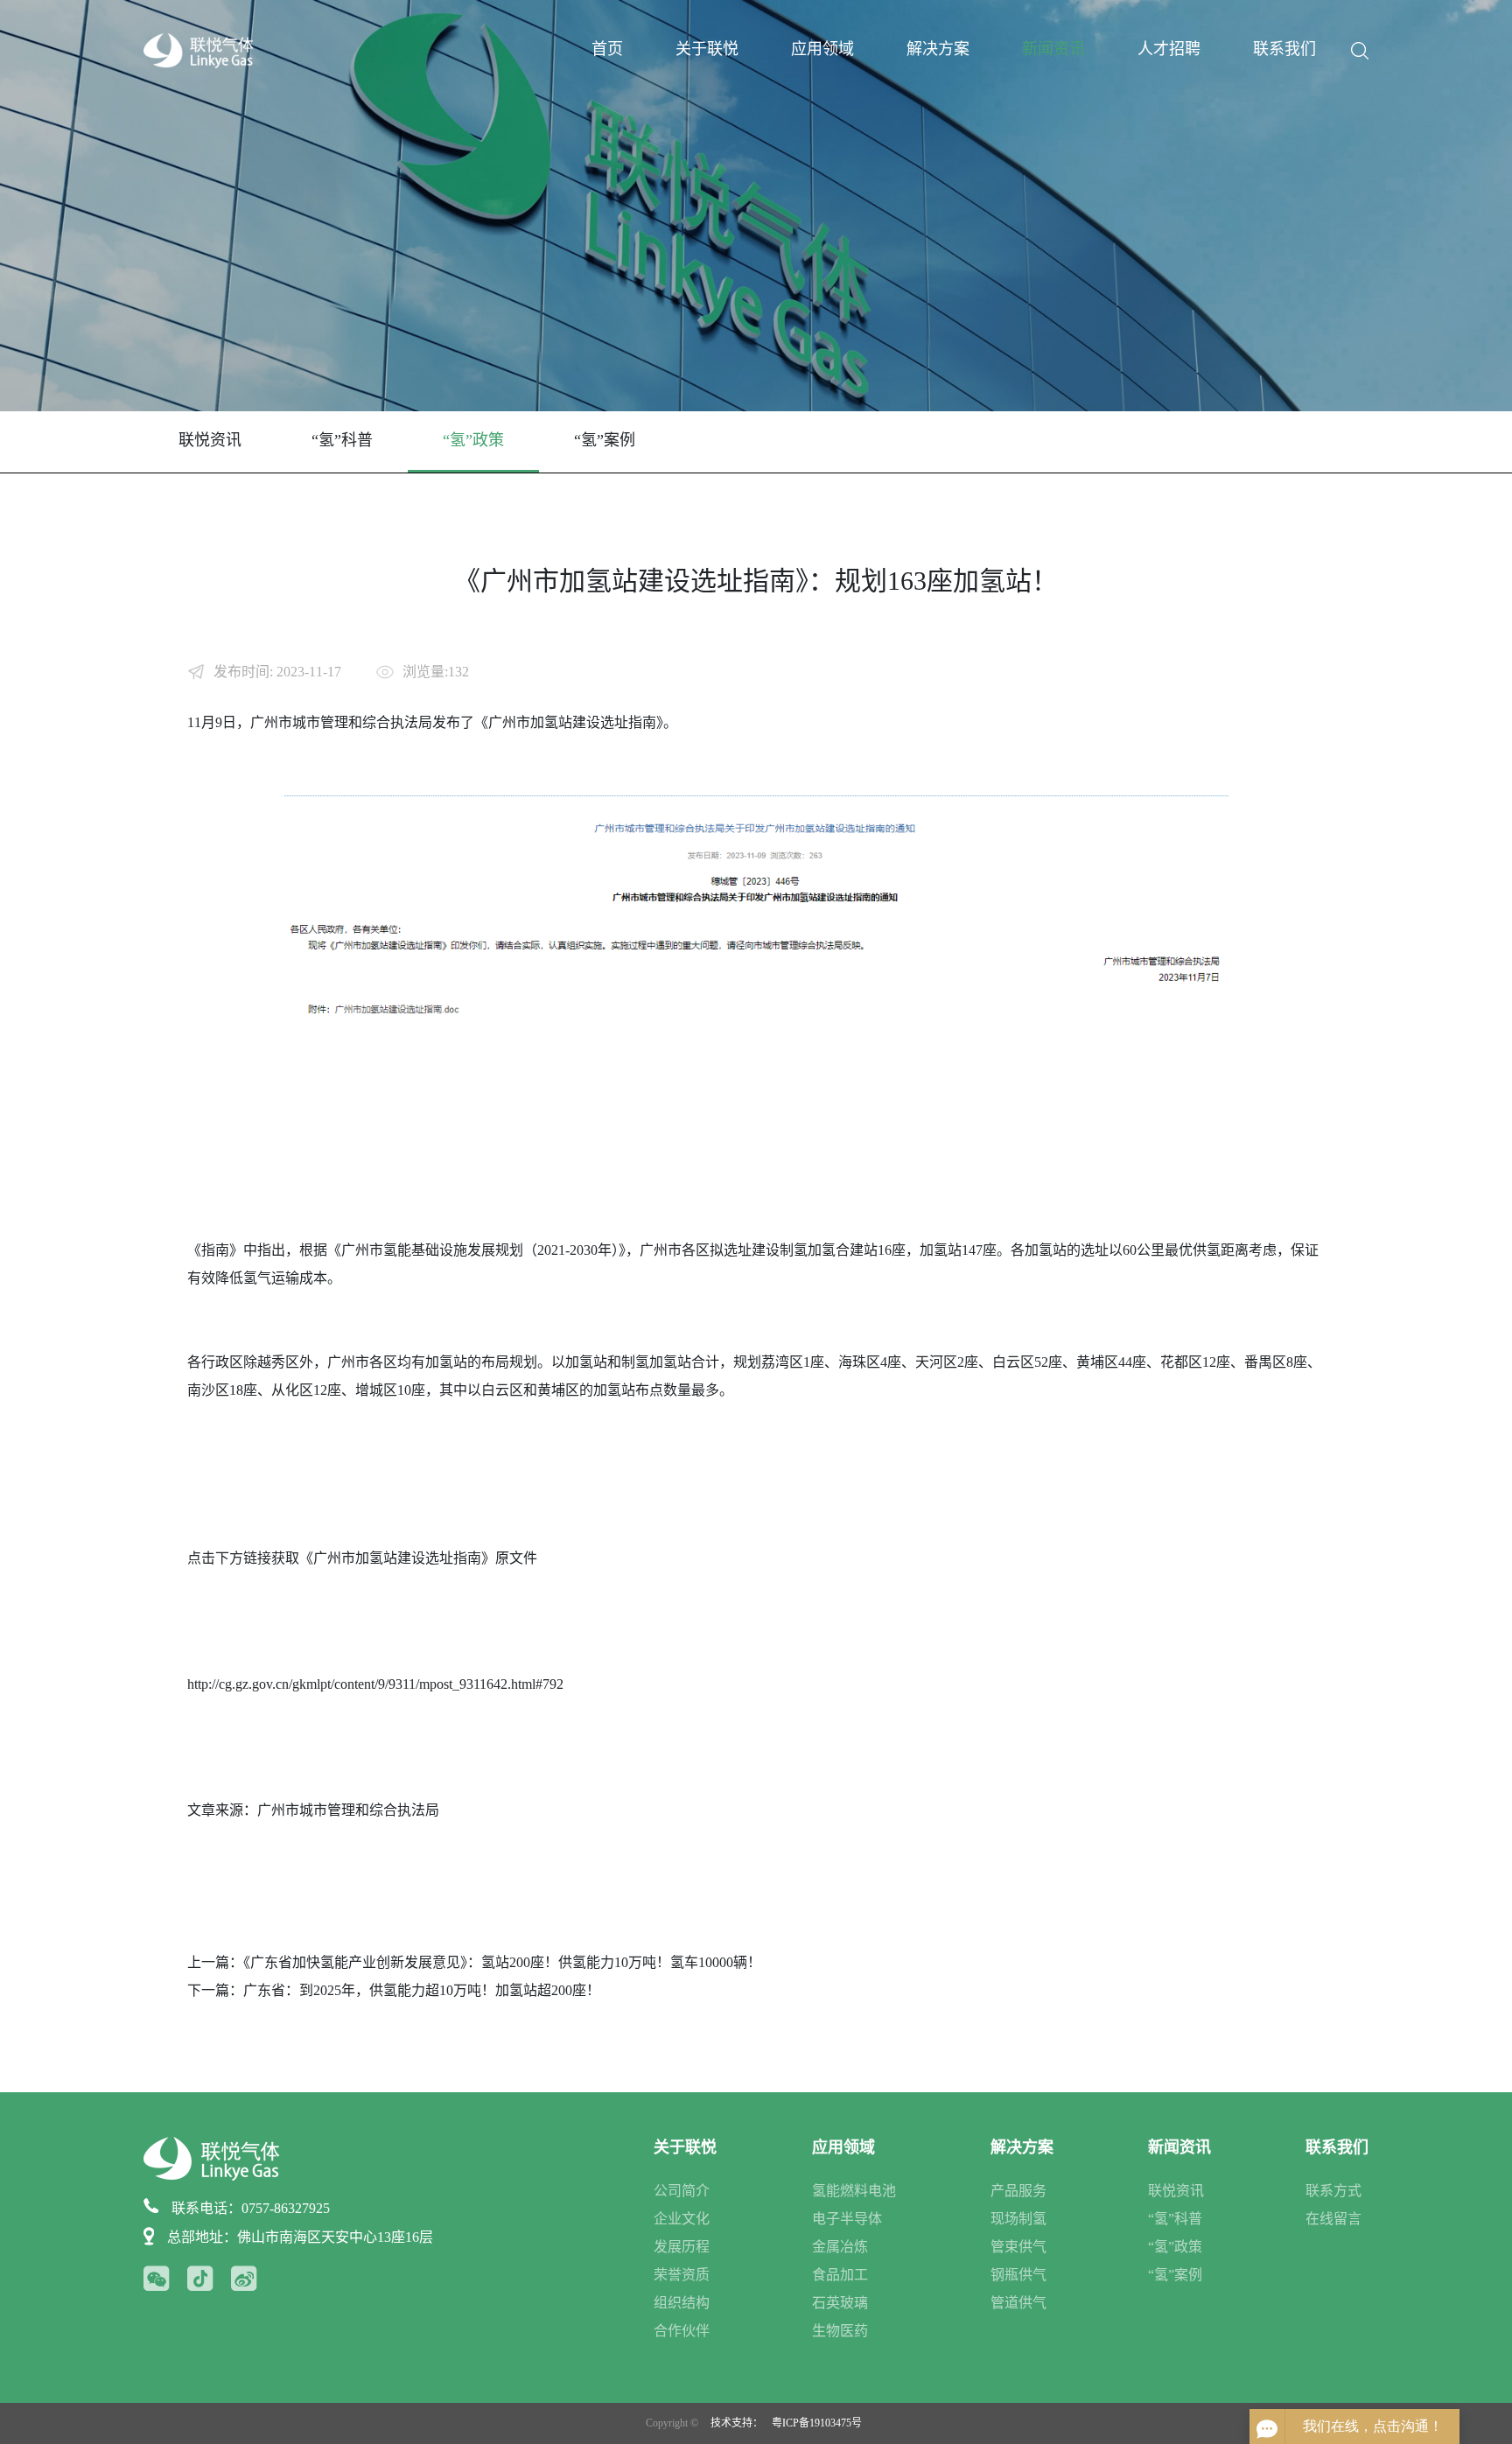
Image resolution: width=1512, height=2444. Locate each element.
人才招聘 (1169, 49)
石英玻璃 (840, 2303)
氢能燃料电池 (854, 2191)
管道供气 (1018, 2303)
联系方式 (1333, 2191)
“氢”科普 (342, 440)
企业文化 (682, 2219)
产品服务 (1018, 2191)
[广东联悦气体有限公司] (199, 50)
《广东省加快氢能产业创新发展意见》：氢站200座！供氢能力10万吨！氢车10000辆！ (502, 1962)
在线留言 (1333, 2219)
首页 (607, 49)
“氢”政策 (473, 440)
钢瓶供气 (1018, 2275)
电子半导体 (847, 2219)
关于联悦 (707, 49)
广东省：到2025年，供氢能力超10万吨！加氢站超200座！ (422, 1990)
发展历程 (682, 2247)
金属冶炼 (840, 2247)
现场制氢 (1018, 2219)
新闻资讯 (1053, 49)
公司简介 (682, 2191)
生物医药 (840, 2331)
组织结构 (682, 2303)
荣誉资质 (682, 2275)
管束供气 (1018, 2247)
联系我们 (1284, 49)
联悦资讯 (210, 440)
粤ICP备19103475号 (817, 2423)
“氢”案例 (605, 440)
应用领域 (822, 49)
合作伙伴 (682, 2331)
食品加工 (840, 2275)
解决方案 (938, 49)
